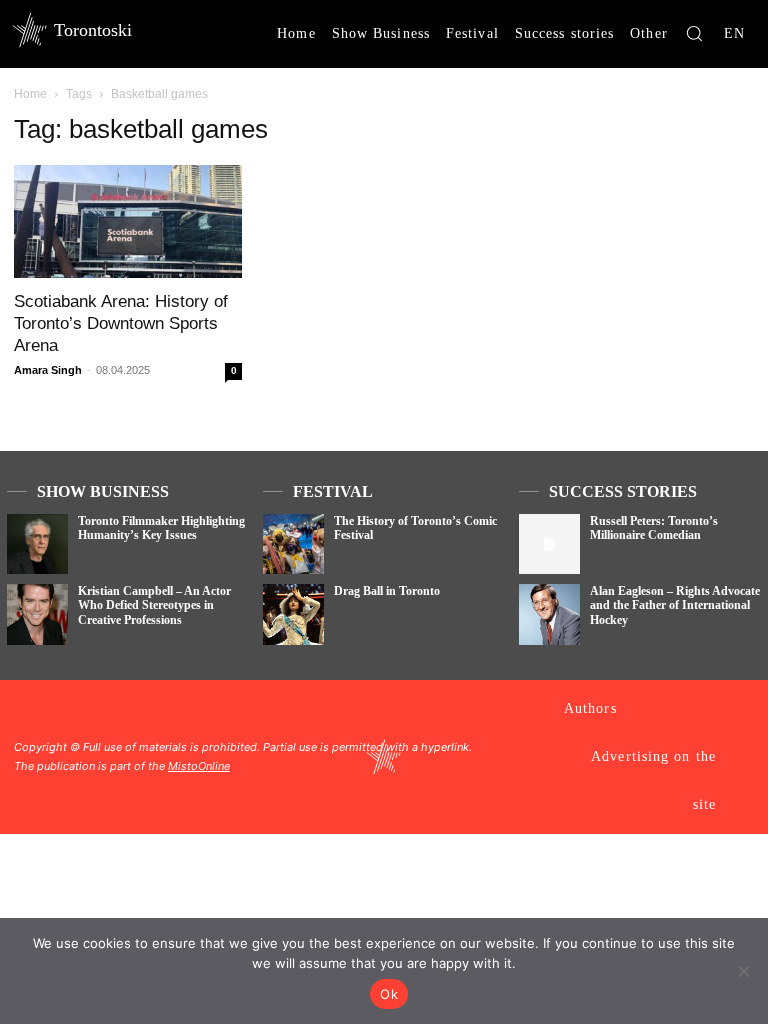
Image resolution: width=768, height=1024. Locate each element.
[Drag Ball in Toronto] (293, 614)
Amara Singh (48, 370)
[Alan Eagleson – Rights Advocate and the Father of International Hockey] (549, 614)
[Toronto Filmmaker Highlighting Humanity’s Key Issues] (37, 544)
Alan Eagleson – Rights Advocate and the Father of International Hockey (675, 605)
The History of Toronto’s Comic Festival (415, 528)
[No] (743, 971)
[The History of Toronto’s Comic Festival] (293, 544)
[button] (694, 33)
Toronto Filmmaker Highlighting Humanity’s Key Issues (161, 528)
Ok (389, 994)
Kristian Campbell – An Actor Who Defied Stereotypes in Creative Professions (154, 605)
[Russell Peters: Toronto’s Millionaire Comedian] (549, 544)
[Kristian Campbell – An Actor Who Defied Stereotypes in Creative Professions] (37, 614)
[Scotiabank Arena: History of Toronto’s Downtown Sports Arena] (128, 221)
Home (30, 94)
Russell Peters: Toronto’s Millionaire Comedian (654, 528)
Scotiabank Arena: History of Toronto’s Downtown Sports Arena (121, 323)
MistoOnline (199, 766)
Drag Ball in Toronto (387, 591)
